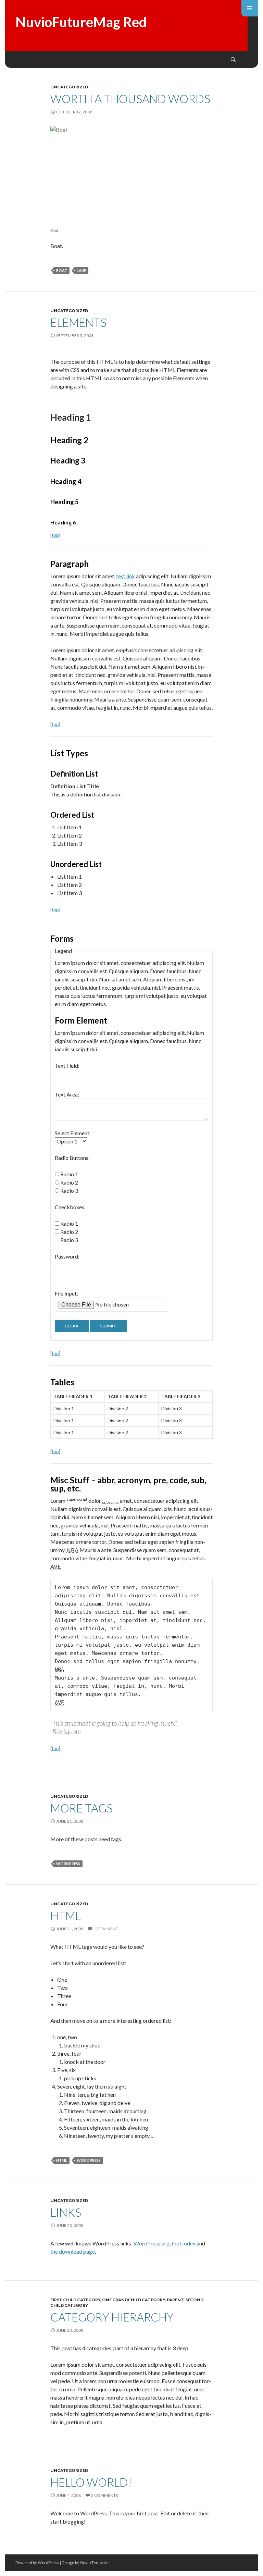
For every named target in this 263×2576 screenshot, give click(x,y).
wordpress (68, 1864)
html (62, 2160)
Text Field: (67, 1066)
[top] (55, 535)
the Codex (184, 2243)
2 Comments (104, 2495)
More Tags (82, 1808)
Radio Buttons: (72, 1158)
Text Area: (67, 1094)
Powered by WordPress (37, 2562)
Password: (67, 1256)
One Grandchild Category (134, 2300)
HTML (66, 1916)
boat (62, 270)
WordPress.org (152, 2243)
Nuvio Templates (95, 2562)
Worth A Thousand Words (130, 99)
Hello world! (91, 2482)
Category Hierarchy (112, 2317)
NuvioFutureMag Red (81, 22)
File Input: (66, 1293)
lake (81, 270)
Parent (175, 2300)
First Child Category (75, 2300)
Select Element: (73, 1133)
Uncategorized (69, 87)
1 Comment (106, 1929)
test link (126, 576)
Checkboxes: (70, 1207)
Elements (78, 322)
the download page (73, 2251)
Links (66, 2212)
